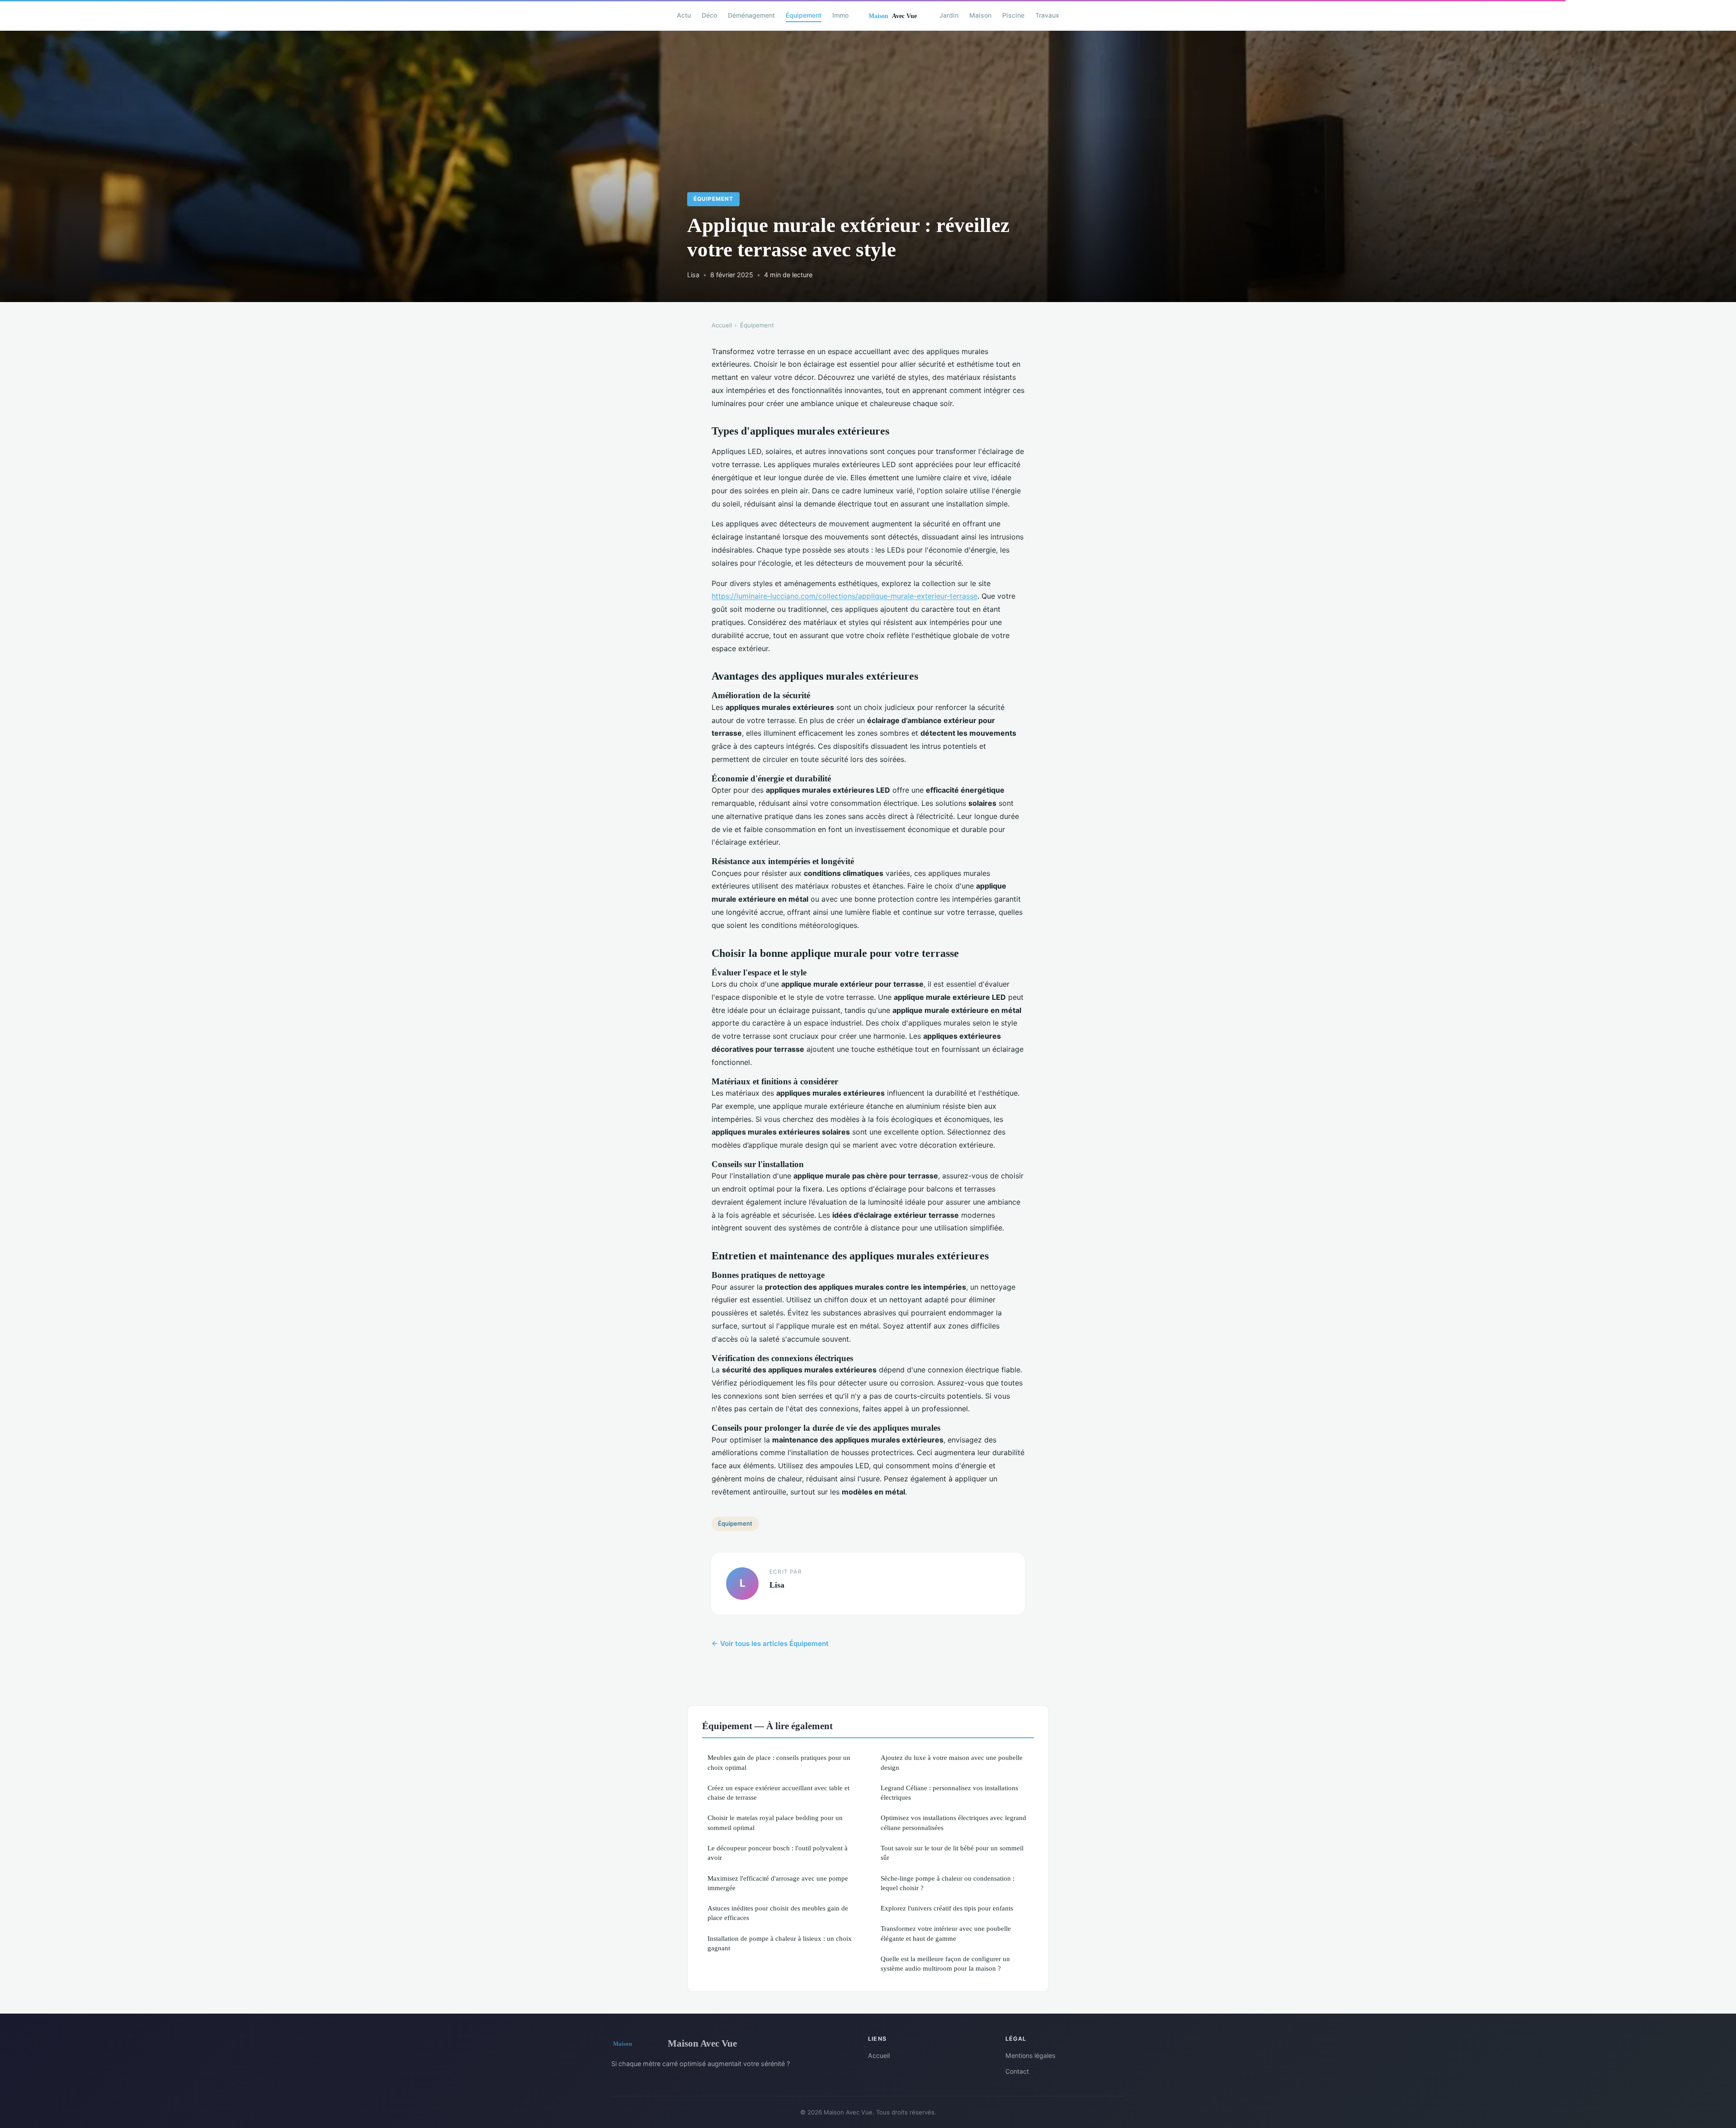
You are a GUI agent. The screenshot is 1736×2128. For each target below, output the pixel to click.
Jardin (949, 15)
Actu (684, 15)
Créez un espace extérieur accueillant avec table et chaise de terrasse (778, 1792)
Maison (980, 15)
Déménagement (751, 15)
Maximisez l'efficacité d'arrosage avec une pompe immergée (778, 1883)
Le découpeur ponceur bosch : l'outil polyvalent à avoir (778, 1853)
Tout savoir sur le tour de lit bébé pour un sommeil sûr (952, 1853)
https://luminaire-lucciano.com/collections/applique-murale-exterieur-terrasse (844, 596)
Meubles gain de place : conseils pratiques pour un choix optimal (779, 1762)
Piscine (1013, 15)
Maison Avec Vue (702, 2043)
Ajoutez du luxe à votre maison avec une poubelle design (952, 1762)
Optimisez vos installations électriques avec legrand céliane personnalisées (953, 1822)
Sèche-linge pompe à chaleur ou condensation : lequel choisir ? (948, 1883)
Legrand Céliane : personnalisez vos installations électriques (949, 1792)
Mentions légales (1030, 2055)
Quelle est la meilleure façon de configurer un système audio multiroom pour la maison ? (945, 1963)
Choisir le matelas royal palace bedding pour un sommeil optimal (775, 1822)
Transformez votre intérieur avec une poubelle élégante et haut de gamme (946, 1933)
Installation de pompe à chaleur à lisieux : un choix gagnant (780, 1943)
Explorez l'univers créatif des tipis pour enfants (947, 1908)
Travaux (1047, 15)
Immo (840, 15)
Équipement (804, 15)
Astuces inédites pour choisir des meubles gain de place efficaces (778, 1913)
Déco (709, 15)
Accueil (722, 325)
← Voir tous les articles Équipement (770, 1643)
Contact (1017, 2071)
